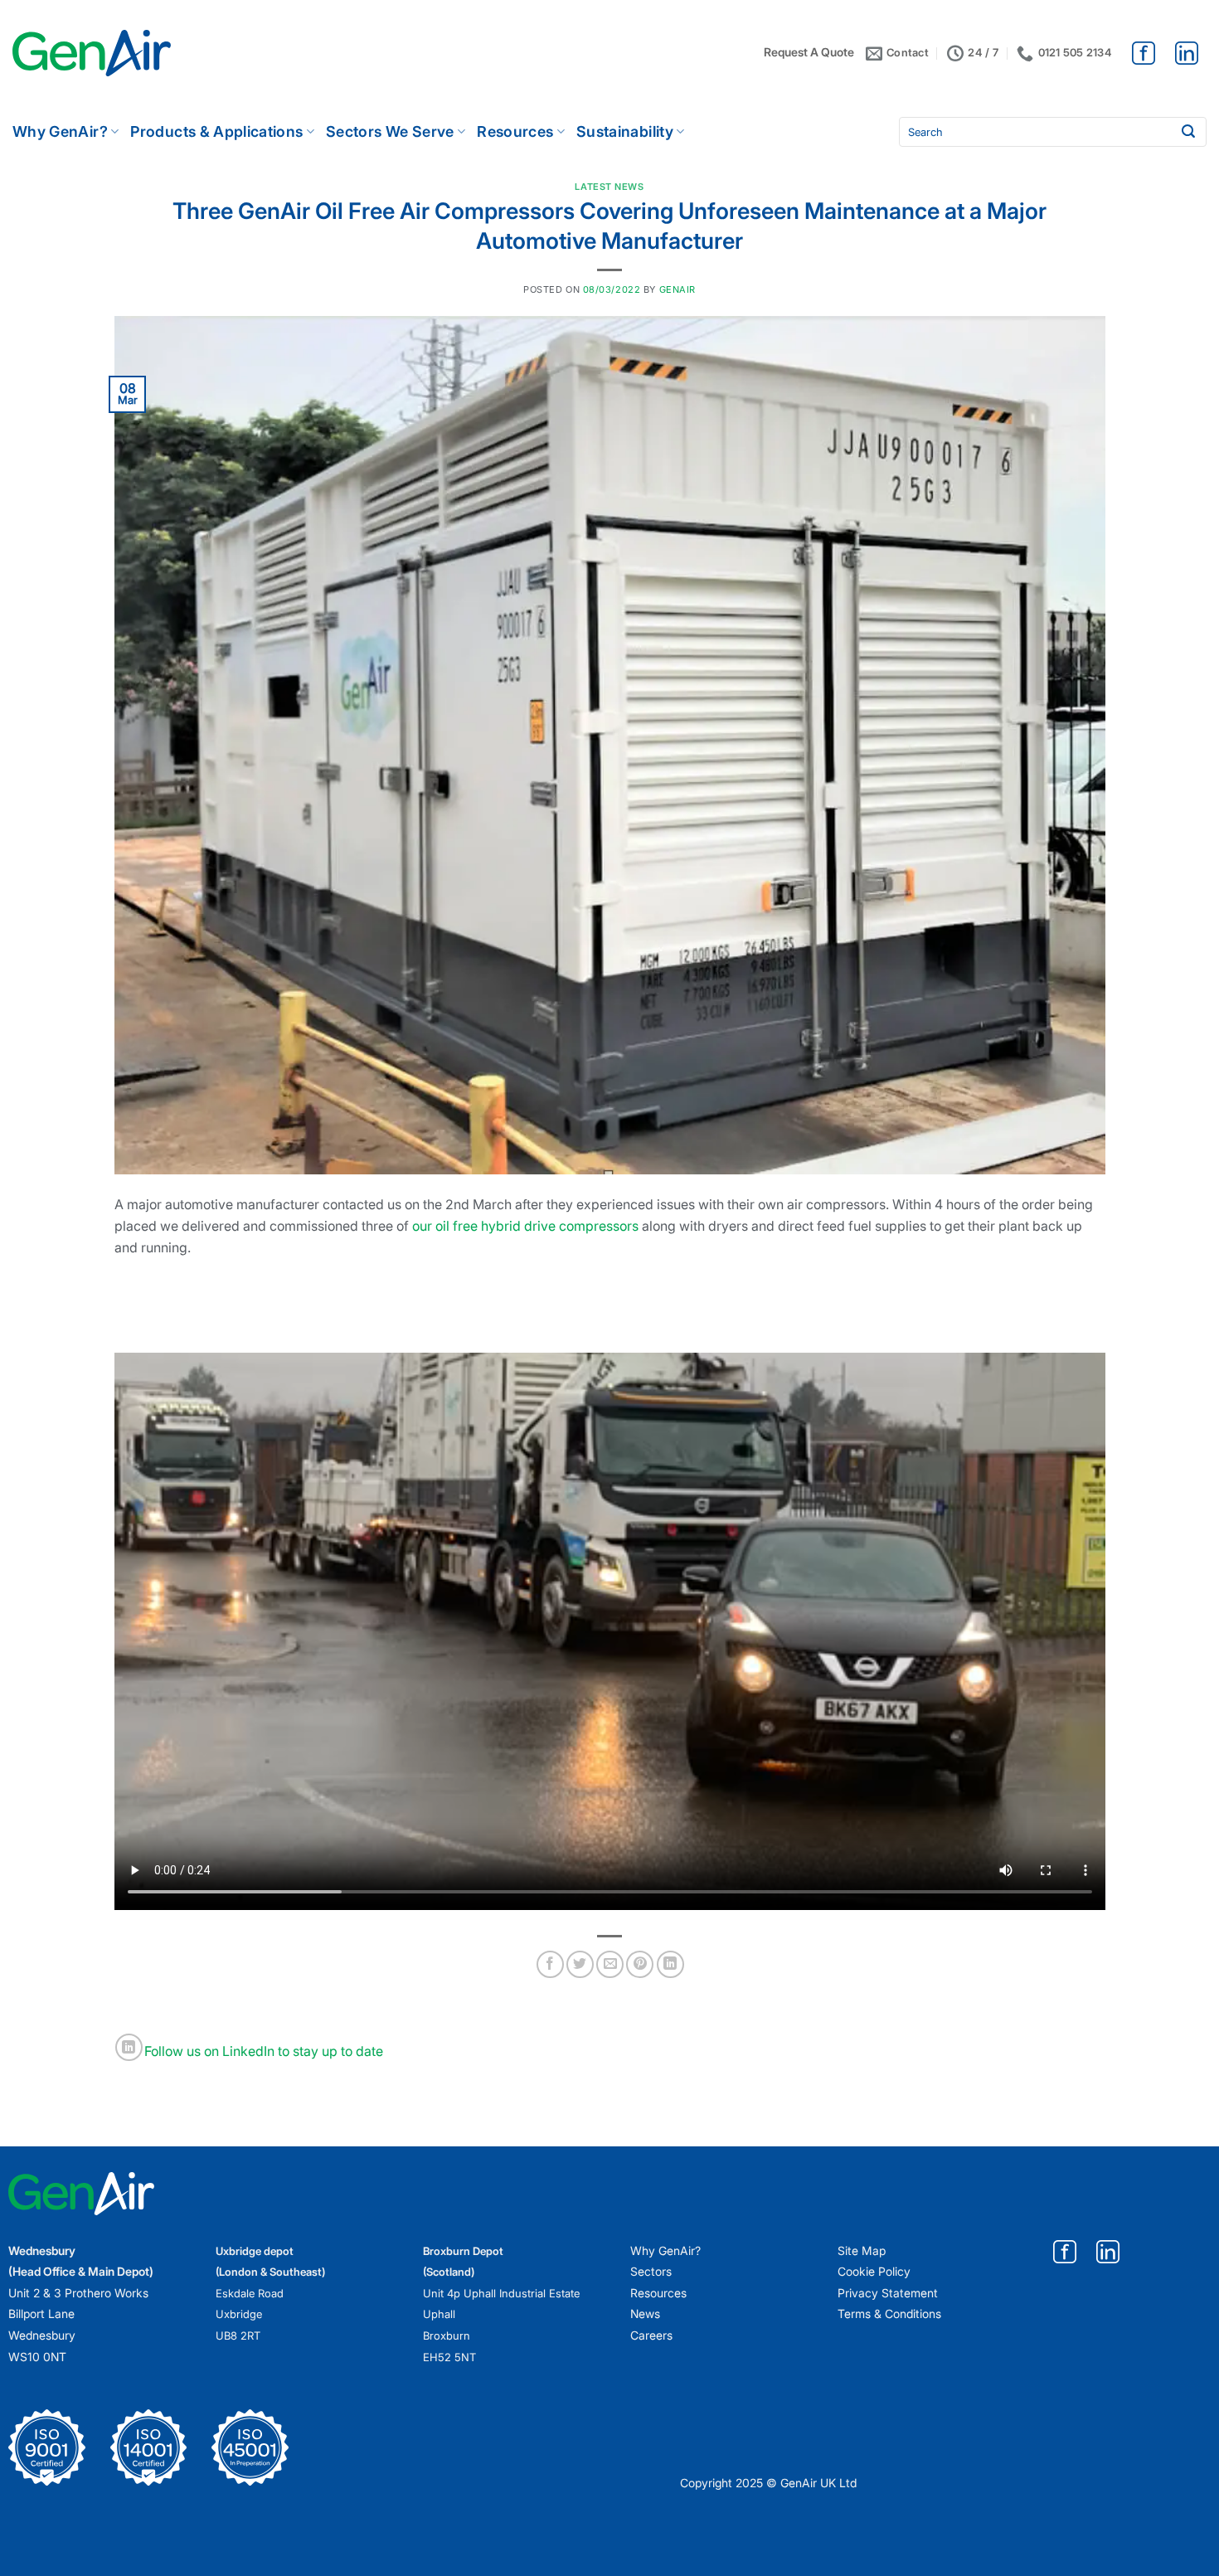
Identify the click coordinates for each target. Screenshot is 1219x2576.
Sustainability (625, 131)
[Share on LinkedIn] (670, 1964)
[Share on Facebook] (550, 1964)
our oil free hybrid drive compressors (525, 1226)
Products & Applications (216, 131)
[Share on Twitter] (580, 1964)
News (645, 2314)
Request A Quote (809, 52)
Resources (515, 131)
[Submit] (1188, 132)
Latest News (609, 187)
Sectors (651, 2271)
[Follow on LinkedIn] (129, 2047)
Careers (651, 2335)
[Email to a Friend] (610, 1964)
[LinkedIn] (1187, 52)
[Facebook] (1145, 52)
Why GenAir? (60, 131)
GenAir (677, 289)
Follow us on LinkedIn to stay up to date (264, 2052)
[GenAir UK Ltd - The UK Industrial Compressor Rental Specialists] (92, 53)
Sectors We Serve (390, 131)
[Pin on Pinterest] (640, 1964)
